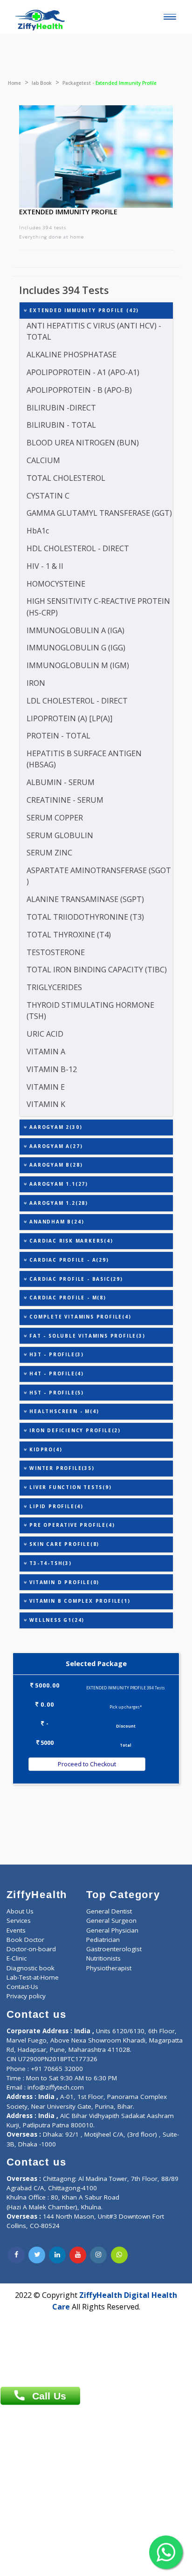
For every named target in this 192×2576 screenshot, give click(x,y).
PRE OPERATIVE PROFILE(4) (71, 1525)
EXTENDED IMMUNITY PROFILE (68, 212)
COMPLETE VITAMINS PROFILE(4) (79, 1317)
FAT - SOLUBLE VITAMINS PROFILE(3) (86, 1336)
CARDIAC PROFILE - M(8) (66, 1298)
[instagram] (98, 2255)
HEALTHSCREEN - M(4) (63, 1411)
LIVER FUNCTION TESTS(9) (69, 1487)
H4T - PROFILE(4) (55, 1373)
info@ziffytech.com (56, 2087)
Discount (126, 1726)
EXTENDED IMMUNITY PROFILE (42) (83, 310)
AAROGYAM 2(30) (55, 1127)
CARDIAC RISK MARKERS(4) (70, 1241)
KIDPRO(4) (45, 1449)
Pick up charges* (126, 1707)
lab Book (42, 83)
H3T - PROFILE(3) (55, 1354)
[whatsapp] (119, 2255)
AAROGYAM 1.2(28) (58, 1203)
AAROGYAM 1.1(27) (58, 1184)
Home (14, 83)
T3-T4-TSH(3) (49, 1563)
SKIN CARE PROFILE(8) (63, 1544)
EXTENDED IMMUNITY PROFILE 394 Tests (126, 1688)
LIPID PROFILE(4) (55, 1506)
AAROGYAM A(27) (55, 1146)
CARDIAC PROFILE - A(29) (68, 1260)
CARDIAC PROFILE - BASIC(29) (75, 1279)
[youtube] (78, 2255)
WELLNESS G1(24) (56, 1620)
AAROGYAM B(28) (55, 1165)
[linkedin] (57, 2255)
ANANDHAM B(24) (55, 1222)
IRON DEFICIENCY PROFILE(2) (74, 1430)
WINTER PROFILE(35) (61, 1468)
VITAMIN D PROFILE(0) (63, 1582)
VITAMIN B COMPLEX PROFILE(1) (79, 1601)
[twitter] (37, 2255)
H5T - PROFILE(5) (55, 1393)
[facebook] (16, 2255)
